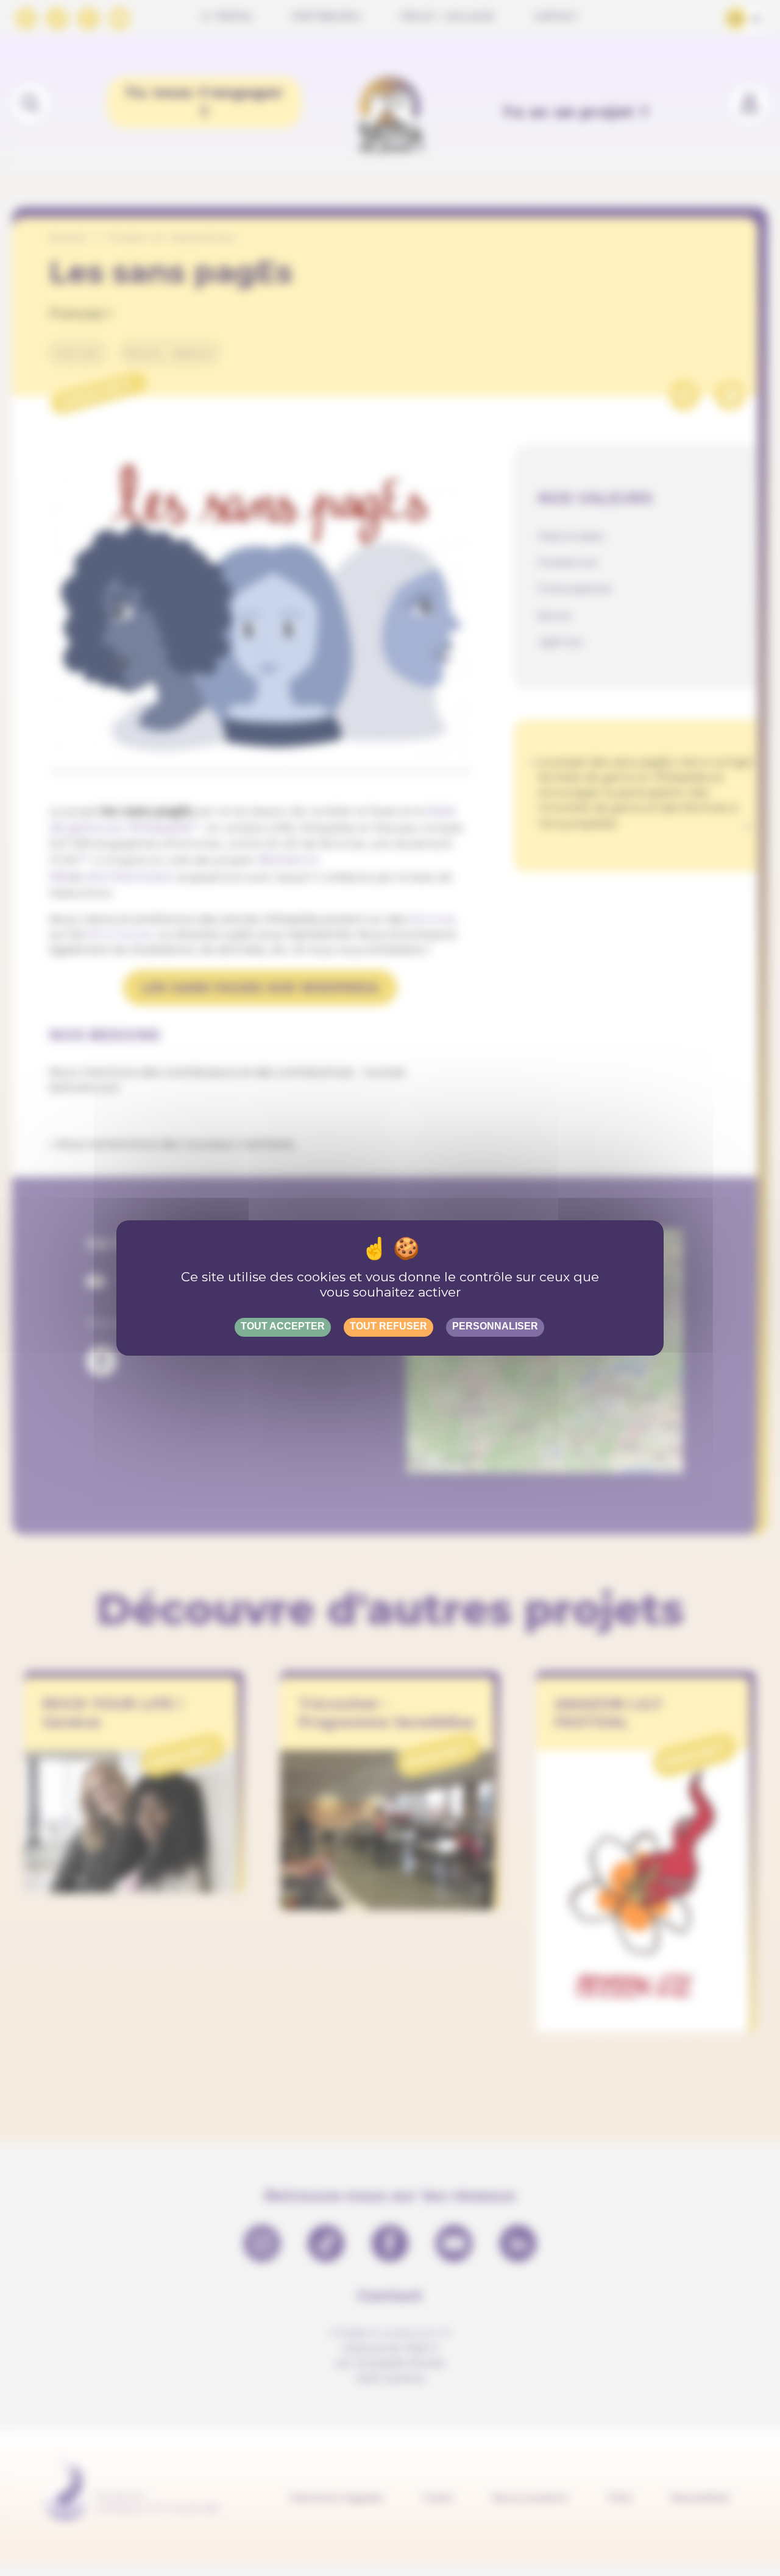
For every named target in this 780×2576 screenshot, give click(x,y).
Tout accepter (283, 1326)
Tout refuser (388, 1326)
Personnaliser (495, 1326)
